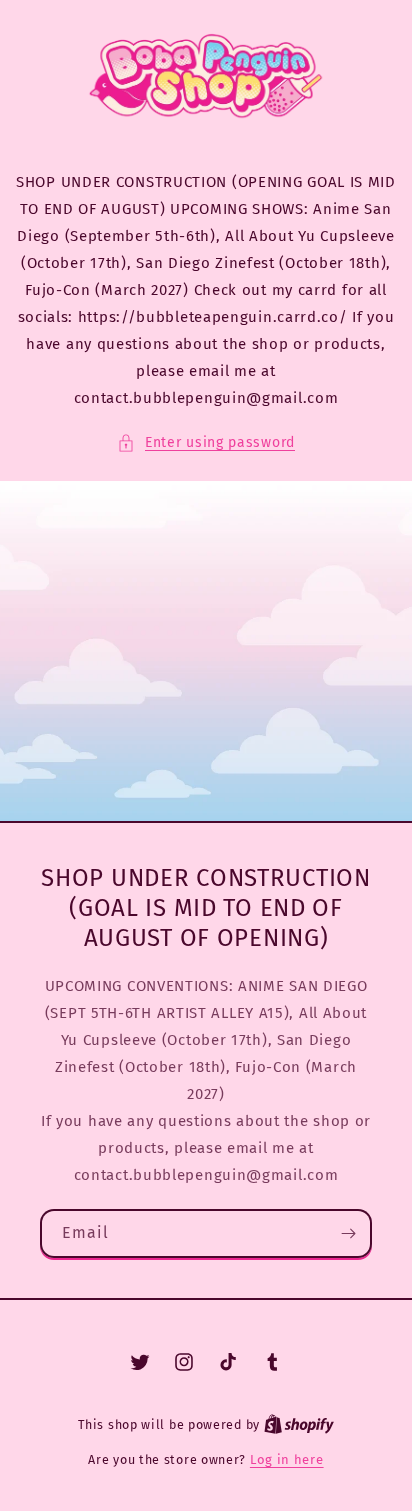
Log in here (287, 1459)
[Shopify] (299, 1424)
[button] (206, 442)
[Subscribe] (348, 1233)
